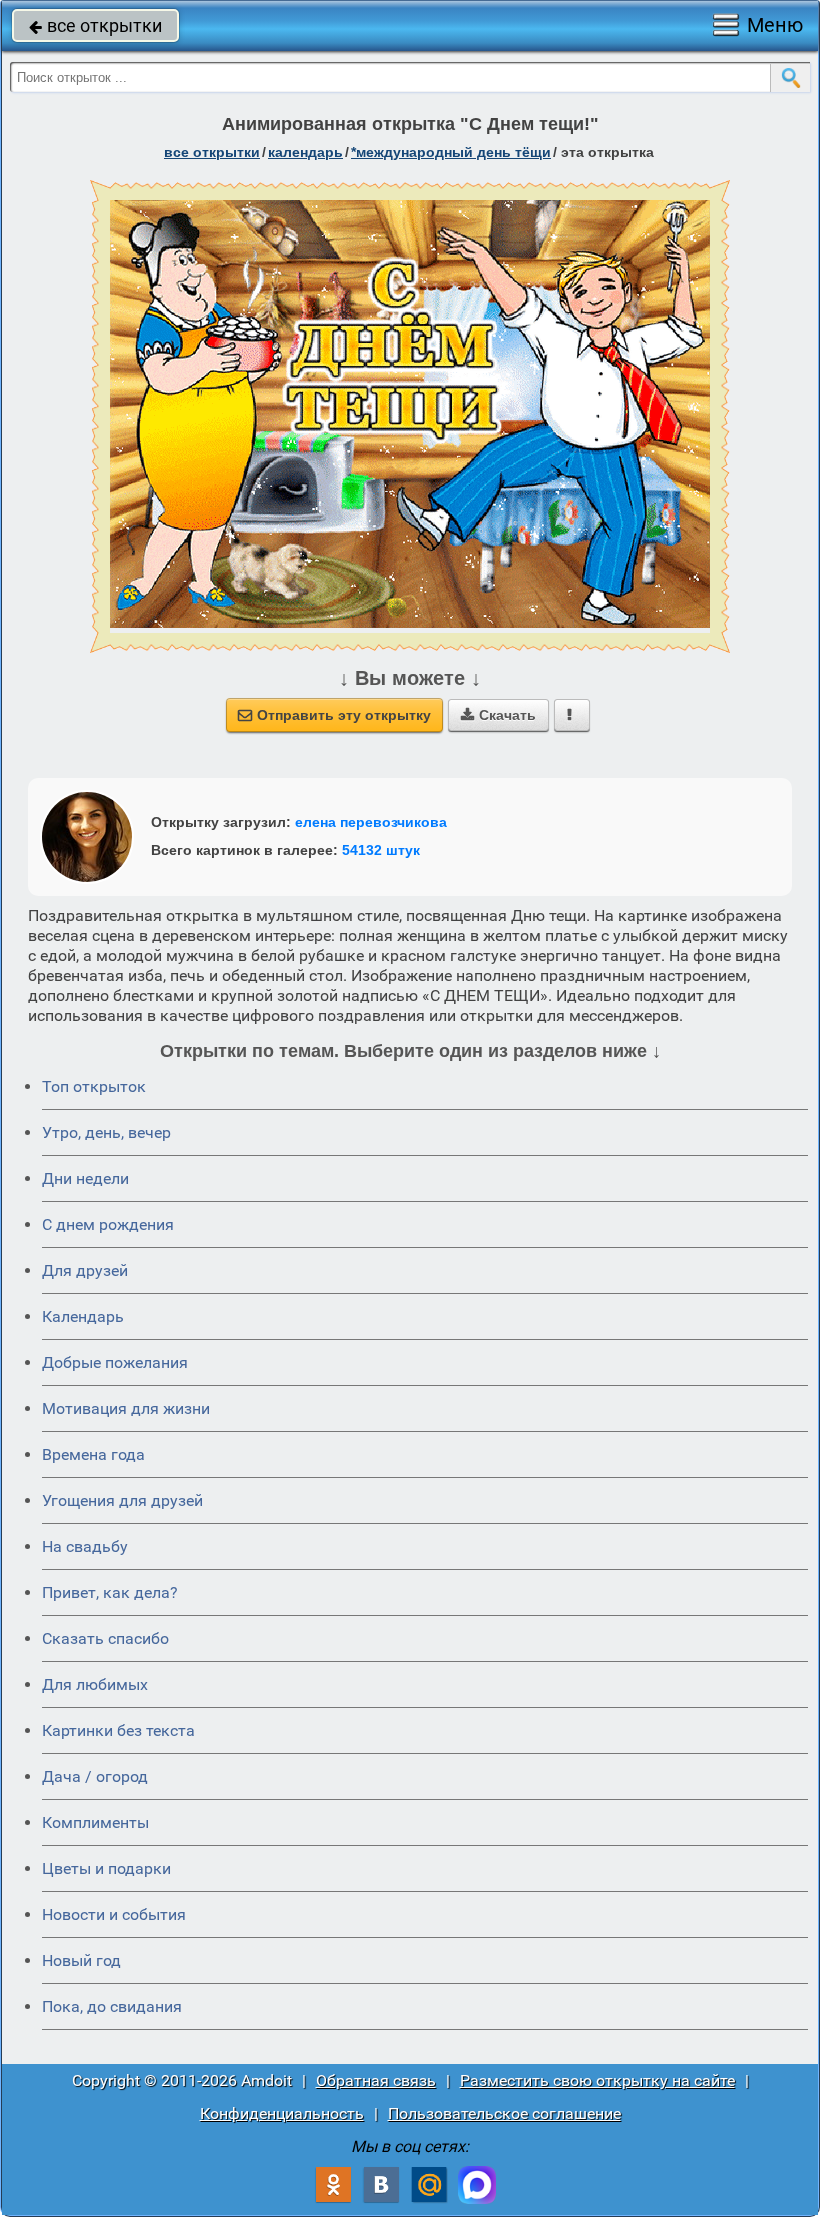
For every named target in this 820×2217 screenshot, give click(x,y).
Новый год (81, 1960)
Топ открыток (94, 1086)
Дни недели (85, 1178)
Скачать (498, 715)
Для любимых (95, 1684)
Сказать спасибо (105, 1638)
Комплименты (95, 1822)
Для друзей (85, 1270)
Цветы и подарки (106, 1868)
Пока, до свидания (112, 2006)
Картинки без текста (118, 1730)
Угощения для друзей (122, 1500)
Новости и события (114, 1914)
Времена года (93, 1454)
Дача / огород (95, 1776)
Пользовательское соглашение (504, 2113)
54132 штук (381, 850)
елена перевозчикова (371, 822)
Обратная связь (376, 2080)
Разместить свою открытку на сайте (597, 2080)
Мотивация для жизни (126, 1408)
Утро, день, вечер (106, 1132)
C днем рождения (108, 1224)
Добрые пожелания (115, 1362)
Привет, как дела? (110, 1592)
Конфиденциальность (282, 2113)
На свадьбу (85, 1546)
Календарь (305, 152)
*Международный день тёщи (451, 152)
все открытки (95, 25)
